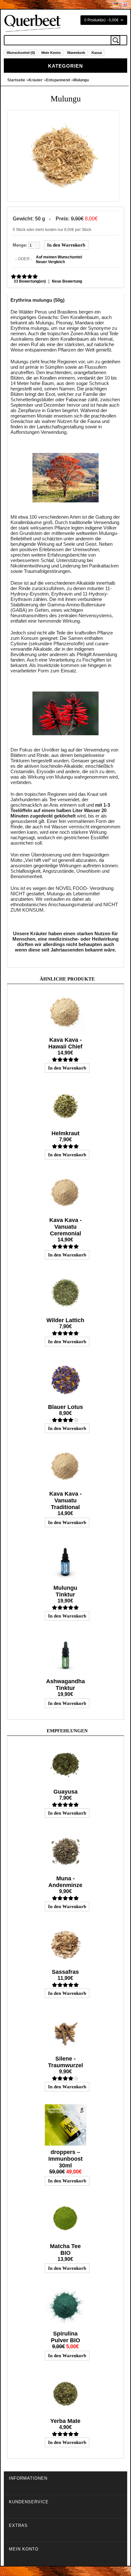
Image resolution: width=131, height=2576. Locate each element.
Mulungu (81, 80)
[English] (124, 4)
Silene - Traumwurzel (65, 2062)
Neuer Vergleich (50, 262)
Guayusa (65, 1792)
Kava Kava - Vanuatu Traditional (65, 1500)
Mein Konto (51, 53)
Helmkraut (65, 1133)
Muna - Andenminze (65, 1882)
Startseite (16, 80)
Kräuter (36, 80)
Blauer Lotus (65, 1407)
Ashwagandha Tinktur (65, 1685)
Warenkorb (76, 53)
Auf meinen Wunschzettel (59, 257)
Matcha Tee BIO (65, 2250)
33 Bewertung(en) (30, 281)
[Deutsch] (116, 4)
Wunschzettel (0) (21, 53)
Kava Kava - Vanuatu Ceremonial (65, 1227)
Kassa (97, 53)
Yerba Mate (65, 2421)
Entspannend (58, 80)
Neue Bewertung (67, 281)
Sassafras (65, 1972)
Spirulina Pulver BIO (65, 2337)
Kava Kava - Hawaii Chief (65, 1043)
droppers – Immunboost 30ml (65, 2159)
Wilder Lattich (65, 1320)
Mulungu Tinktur (65, 1591)
